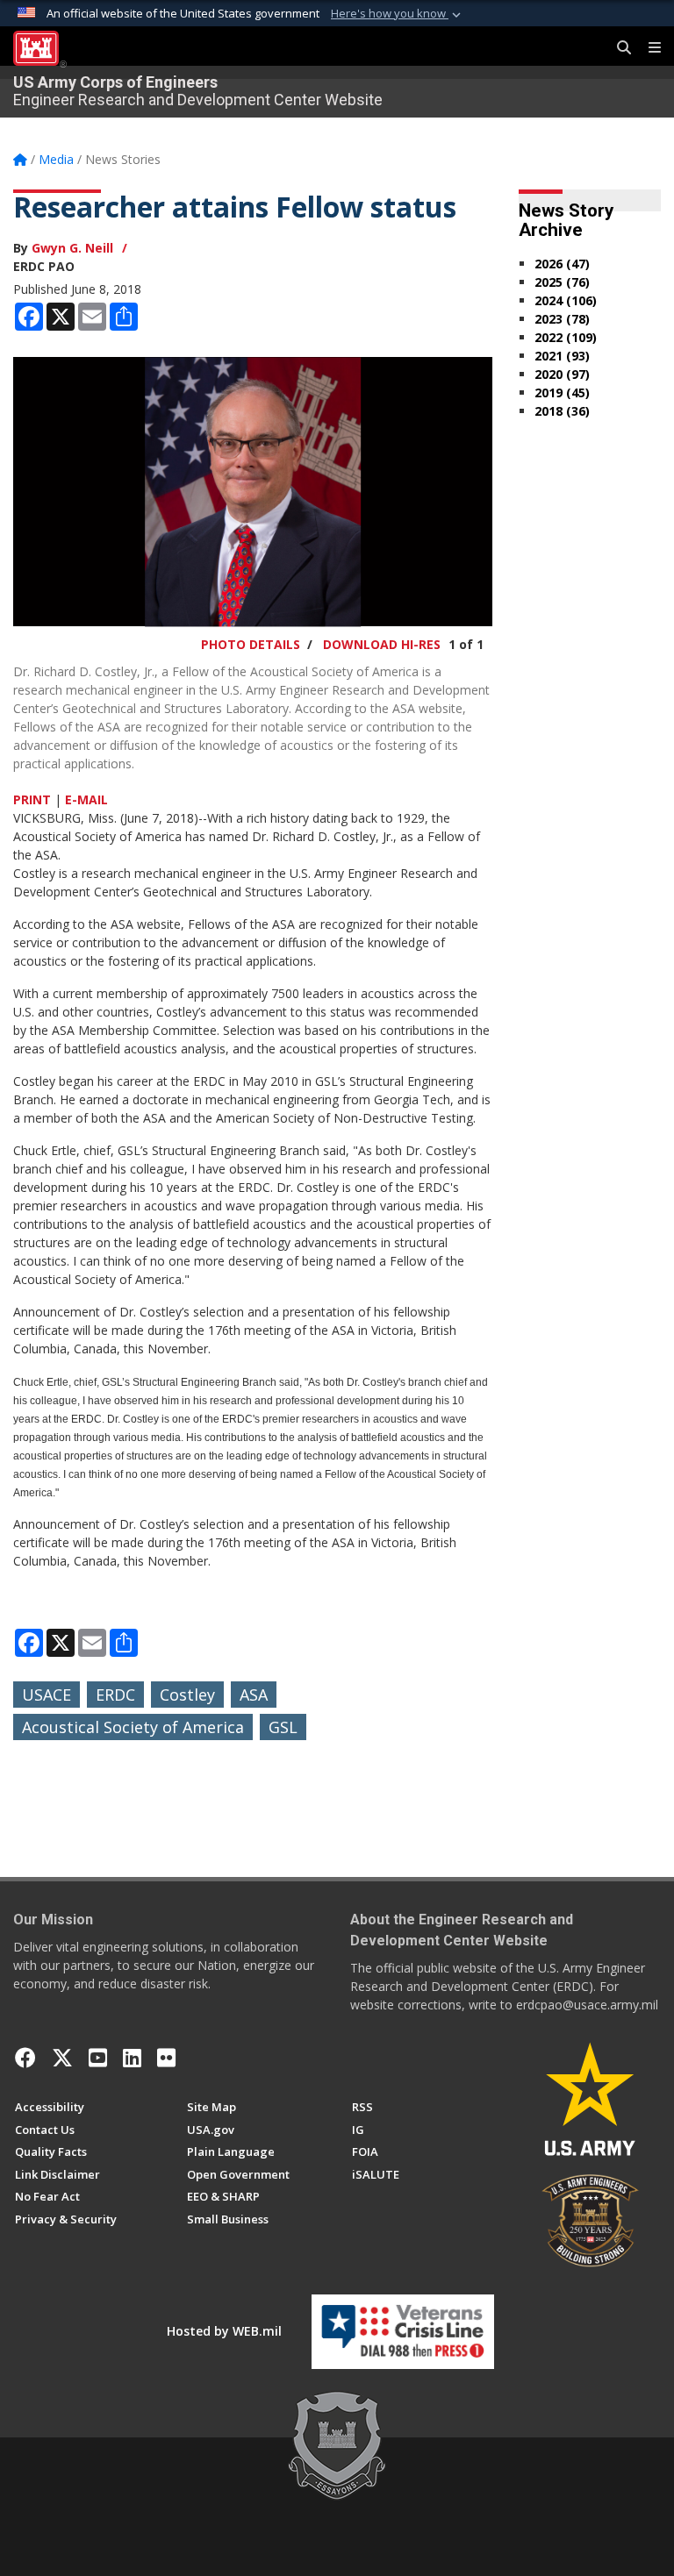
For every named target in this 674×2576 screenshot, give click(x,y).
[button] (398, 14)
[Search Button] (618, 48)
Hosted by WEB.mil (224, 2331)
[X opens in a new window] (62, 2058)
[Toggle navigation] (648, 48)
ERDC (115, 1695)
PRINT (32, 799)
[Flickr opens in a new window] (166, 2058)
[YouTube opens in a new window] (98, 2058)
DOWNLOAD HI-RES (382, 644)
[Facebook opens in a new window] (25, 2058)
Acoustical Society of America (133, 1727)
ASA (254, 1695)
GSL (283, 1727)
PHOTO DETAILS (251, 644)
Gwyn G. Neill (72, 248)
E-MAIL (86, 799)
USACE (47, 1695)
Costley (187, 1695)
